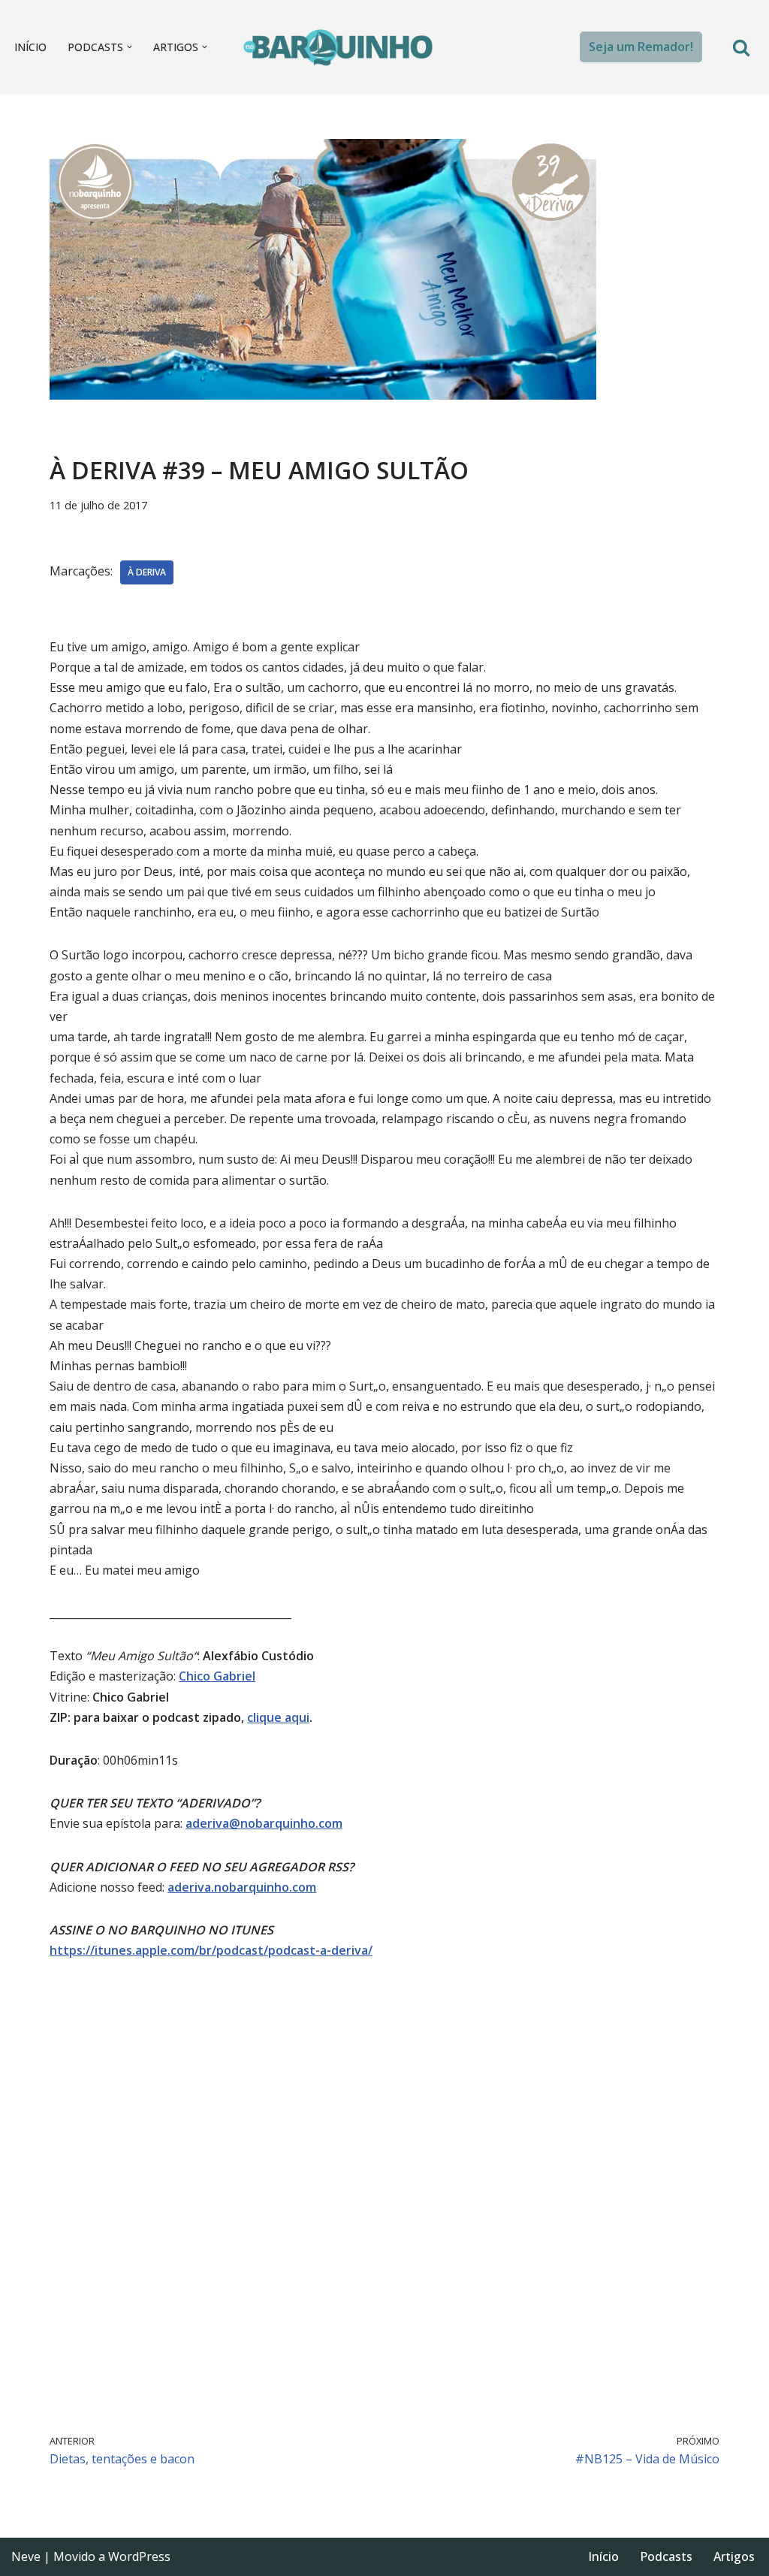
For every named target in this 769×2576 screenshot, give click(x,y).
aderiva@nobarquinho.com (264, 1823)
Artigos (734, 2556)
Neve (26, 2556)
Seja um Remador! (641, 47)
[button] (130, 47)
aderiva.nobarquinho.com (242, 1887)
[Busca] (741, 47)
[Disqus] (384, 2194)
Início (30, 47)
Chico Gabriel (217, 1676)
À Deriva (147, 572)
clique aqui (278, 1717)
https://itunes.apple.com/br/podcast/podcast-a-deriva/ (211, 1950)
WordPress (139, 2556)
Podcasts (666, 2556)
